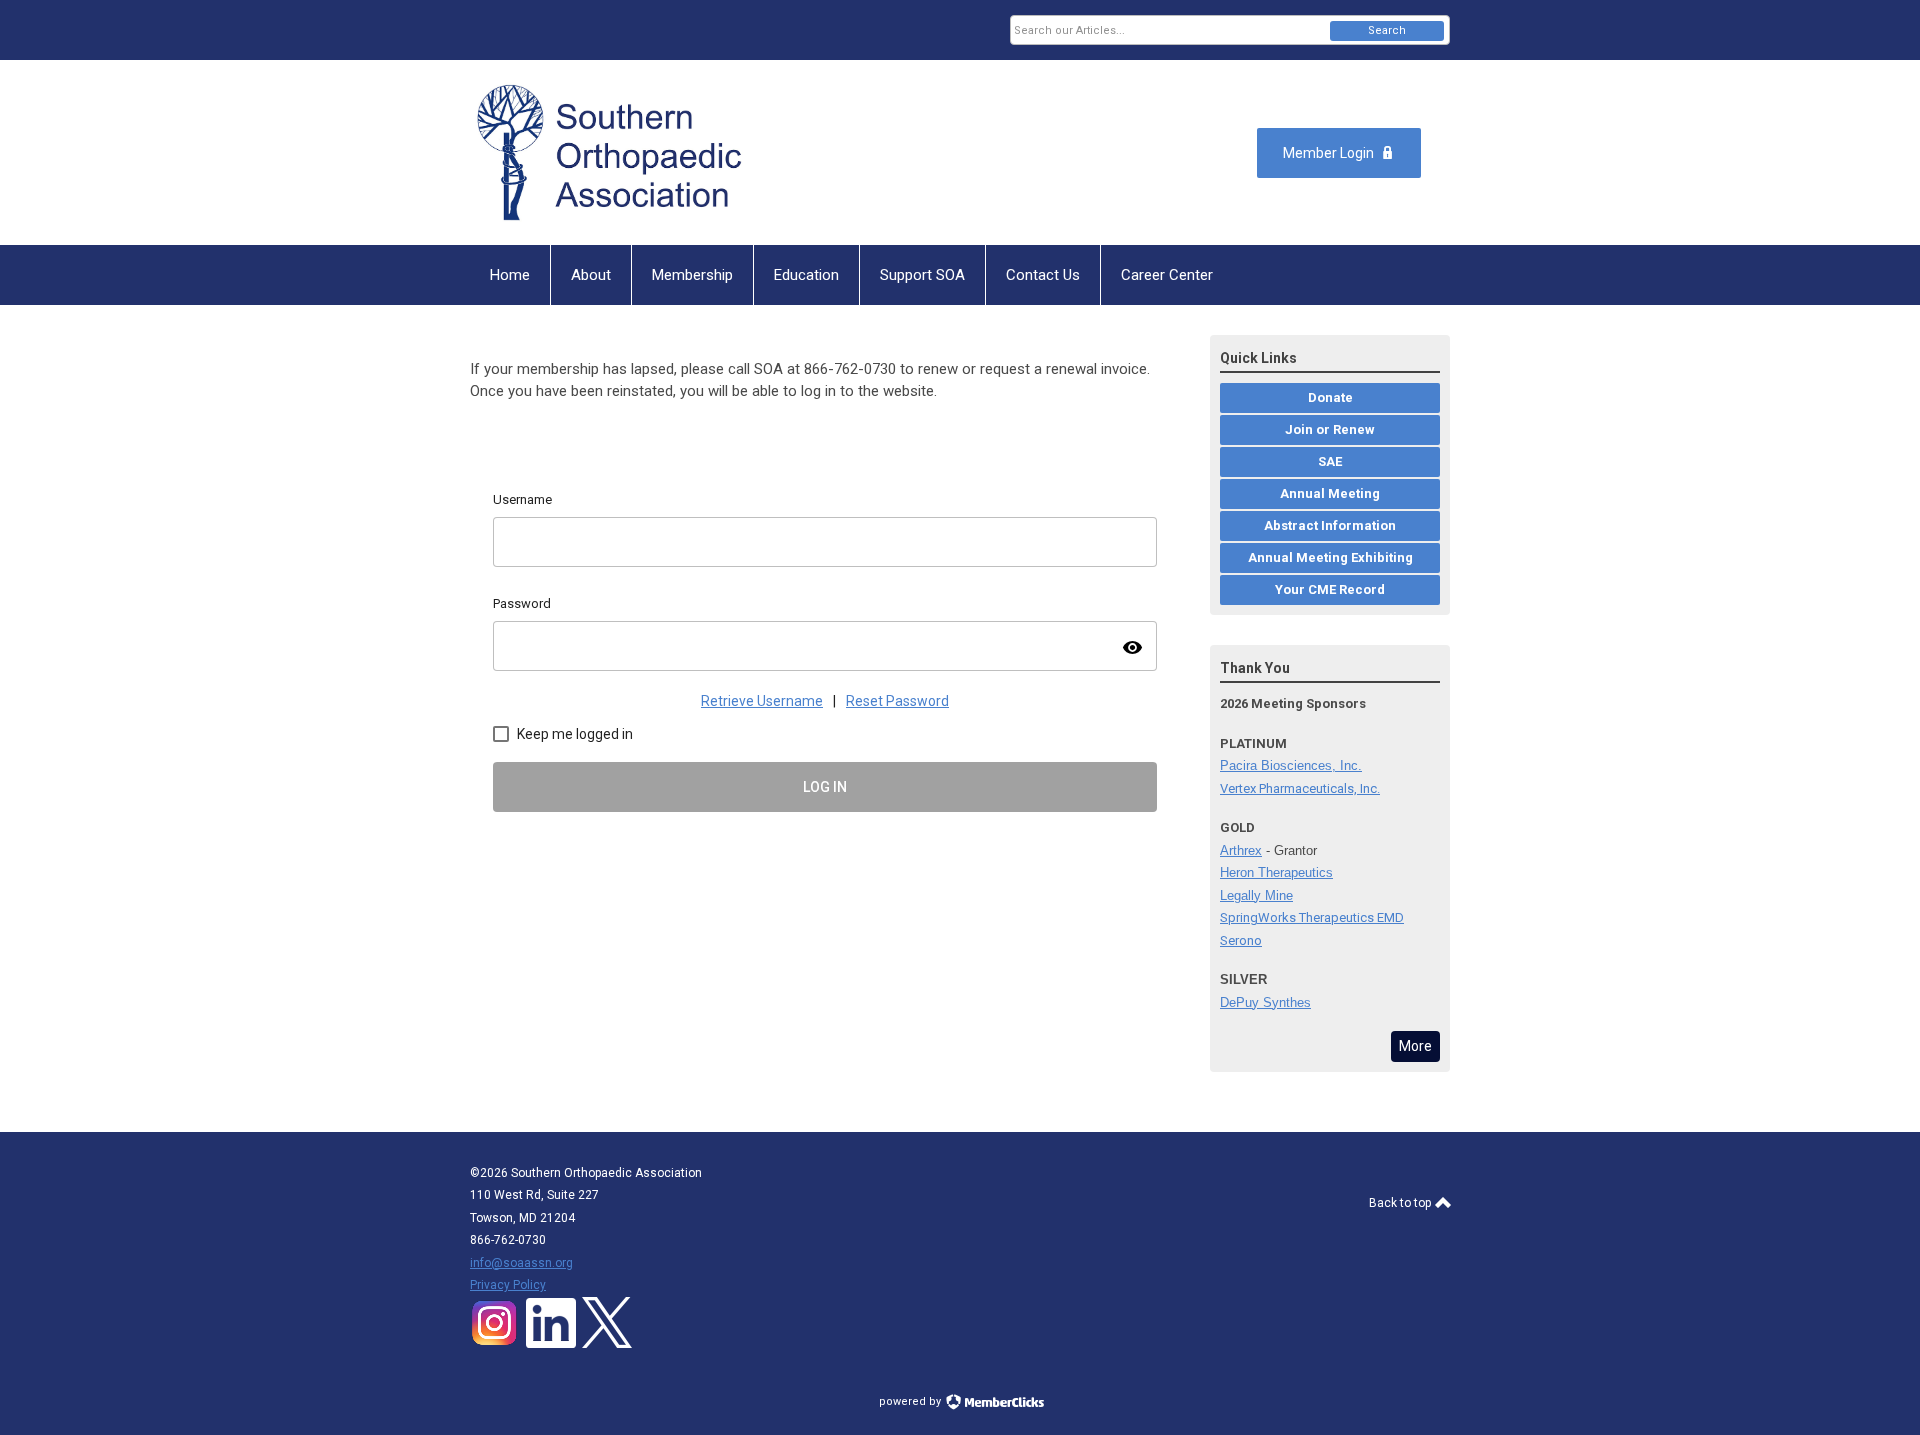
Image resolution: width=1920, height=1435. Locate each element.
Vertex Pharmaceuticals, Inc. (1300, 788)
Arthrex (1241, 850)
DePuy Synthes (1265, 1002)
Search (1387, 30)
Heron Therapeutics (1276, 872)
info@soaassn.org (521, 1263)
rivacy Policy (511, 1285)
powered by (911, 1401)
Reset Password (897, 701)
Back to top (1401, 1203)
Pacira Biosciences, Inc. (1291, 765)
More (1415, 1046)
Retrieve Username (762, 701)
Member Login (1328, 153)
